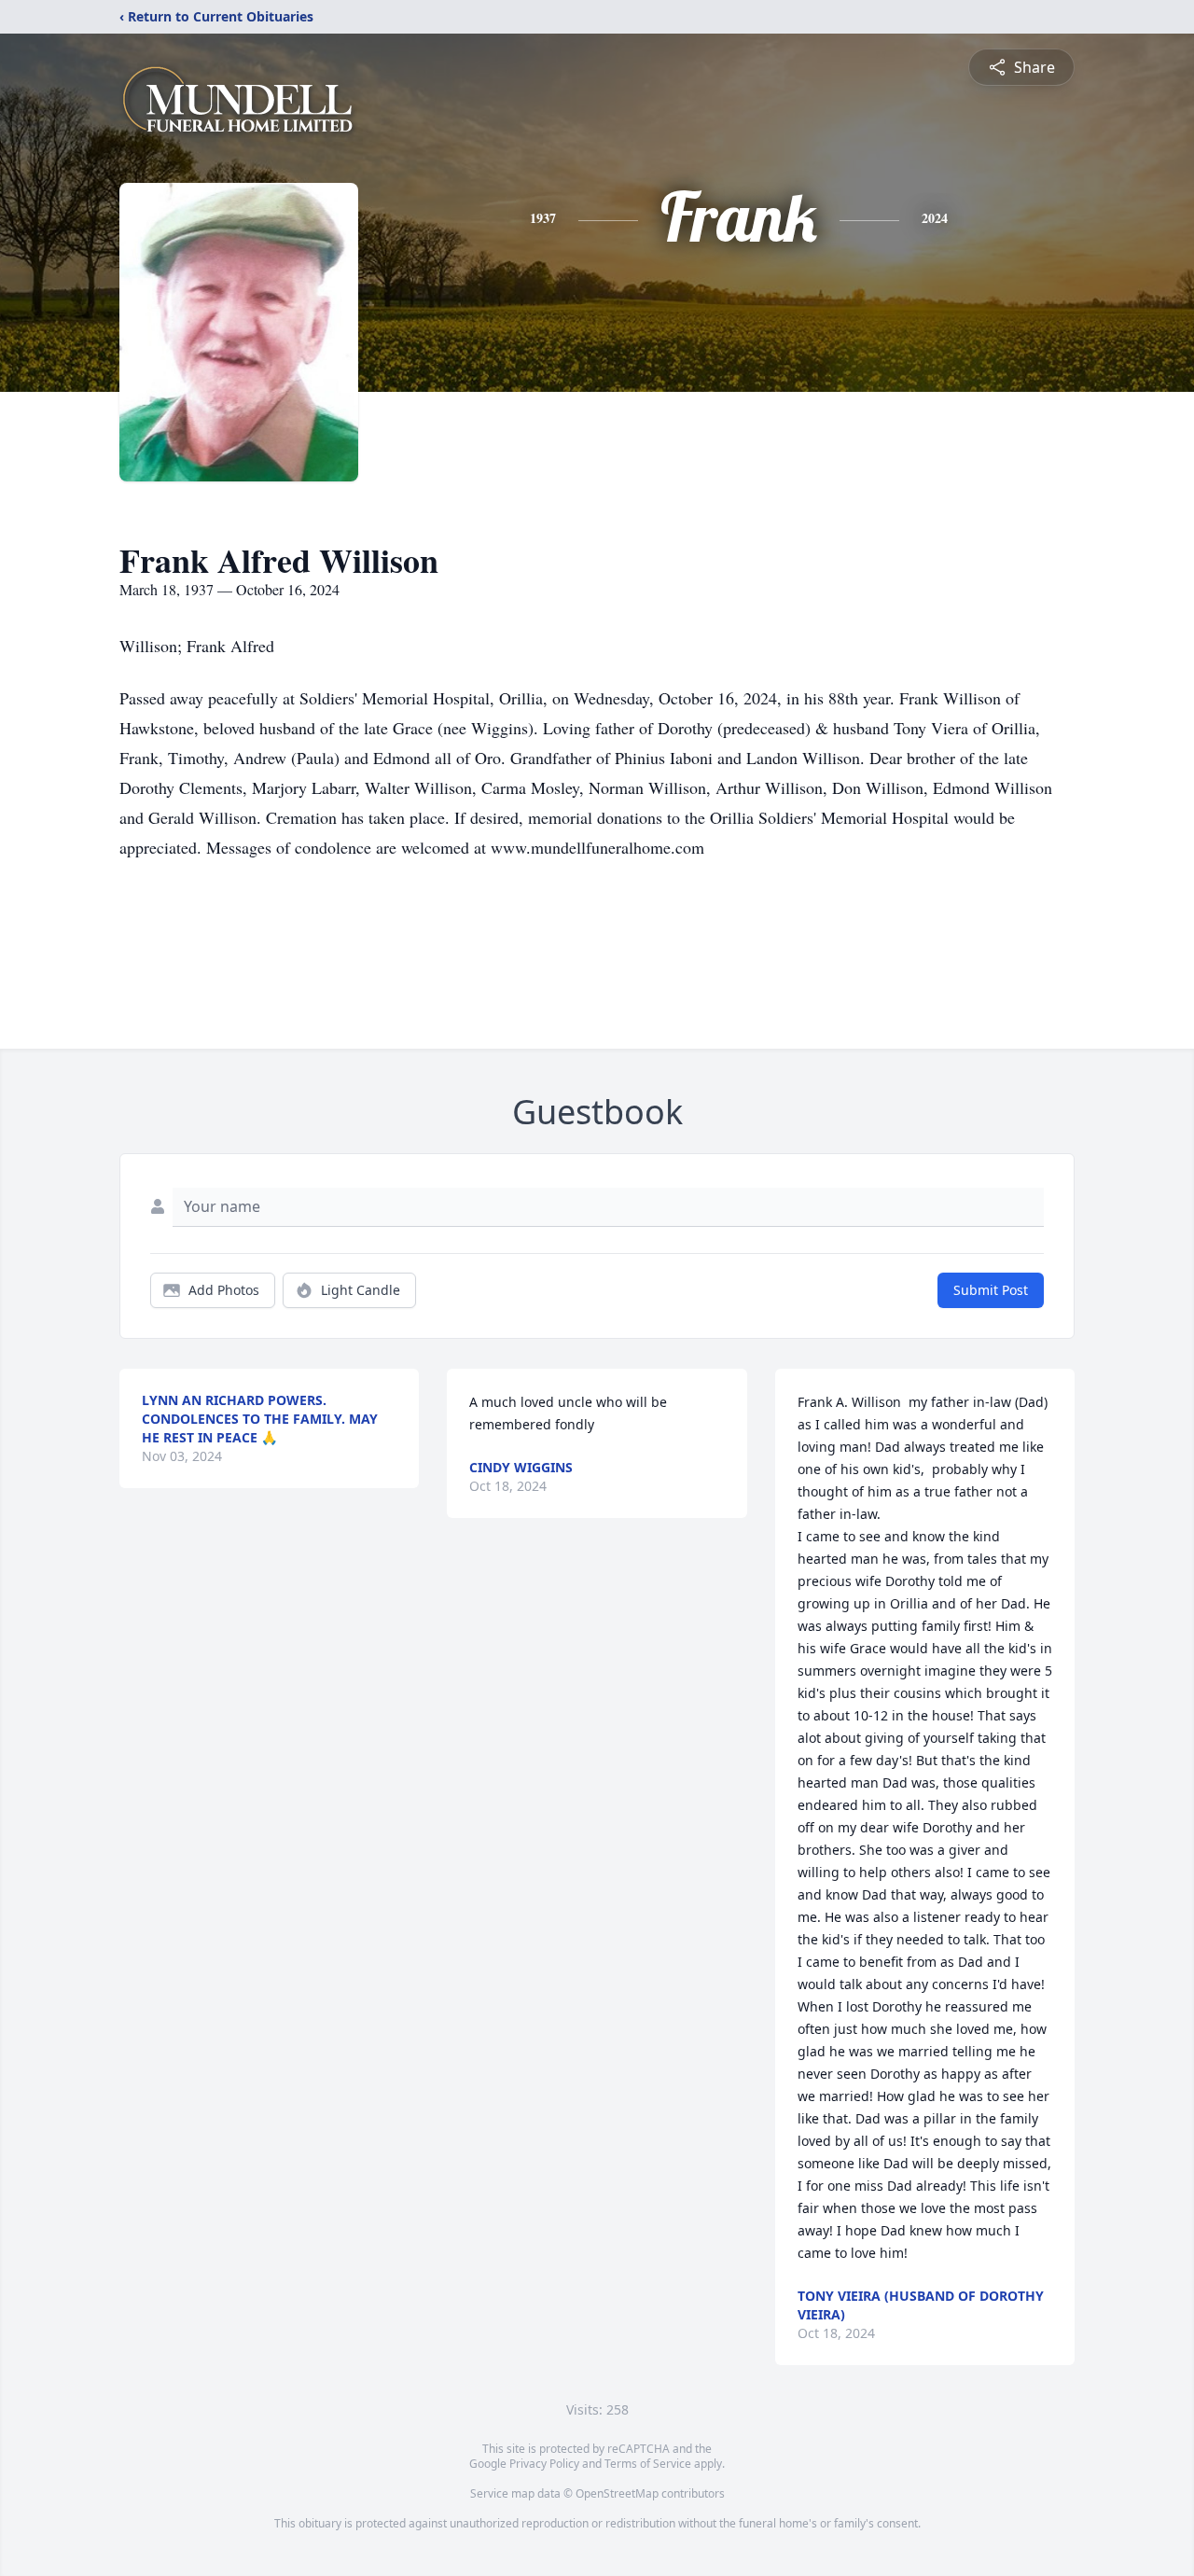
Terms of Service (648, 2464)
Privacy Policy (544, 2464)
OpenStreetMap (617, 2493)
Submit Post (991, 1290)
